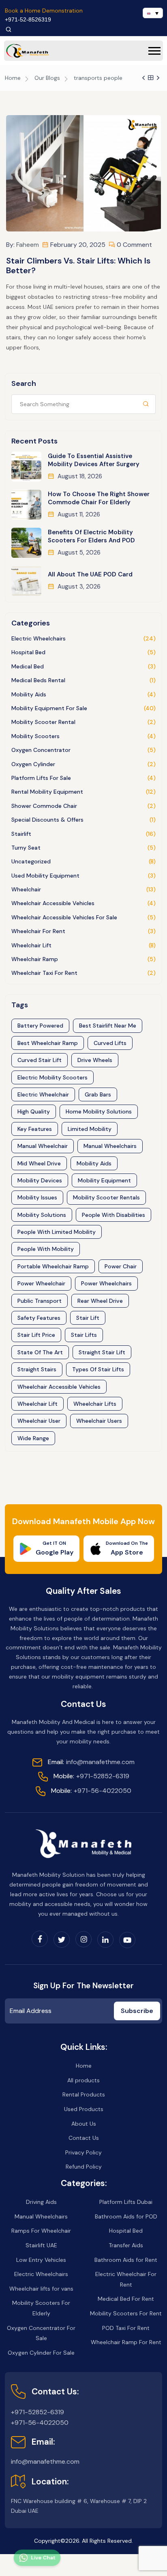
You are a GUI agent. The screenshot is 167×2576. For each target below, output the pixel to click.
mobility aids (94, 1163)
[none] (153, 13)
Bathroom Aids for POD (126, 2216)
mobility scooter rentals (106, 1197)
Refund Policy (84, 2167)
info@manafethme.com (91, 1762)
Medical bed (28, 666)
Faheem (28, 245)
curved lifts (110, 1043)
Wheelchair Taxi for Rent (44, 973)
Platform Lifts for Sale (41, 778)
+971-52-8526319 (28, 19)
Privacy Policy (83, 2152)
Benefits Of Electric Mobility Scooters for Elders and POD (91, 536)
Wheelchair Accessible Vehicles (53, 903)
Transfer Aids (126, 2245)
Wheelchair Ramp (35, 959)
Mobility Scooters (35, 736)
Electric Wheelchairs (39, 638)
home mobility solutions (99, 1111)
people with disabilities (113, 1215)
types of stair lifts (98, 1369)
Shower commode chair (44, 806)
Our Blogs (47, 78)
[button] (154, 51)
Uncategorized (31, 861)
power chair (121, 1266)
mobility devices (40, 1180)
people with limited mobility (57, 1232)
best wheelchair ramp (48, 1043)
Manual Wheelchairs (41, 2216)
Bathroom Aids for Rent (126, 2260)
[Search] (9, 29)
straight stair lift (102, 1352)
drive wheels (95, 1060)
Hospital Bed (28, 652)
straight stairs (37, 1369)
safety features (39, 1318)
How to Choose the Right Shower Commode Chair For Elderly (99, 498)
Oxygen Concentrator (41, 750)
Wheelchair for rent (38, 931)
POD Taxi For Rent (126, 2328)
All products (83, 2080)
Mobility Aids (29, 694)
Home (13, 78)
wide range (33, 1438)
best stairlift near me (108, 1026)
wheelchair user (39, 1421)
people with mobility (46, 1249)
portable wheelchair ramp (53, 1266)
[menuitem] (153, 13)
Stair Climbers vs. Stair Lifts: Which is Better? (78, 266)
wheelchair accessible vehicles (59, 1387)
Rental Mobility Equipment (47, 792)
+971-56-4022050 (91, 1791)
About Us (84, 2124)
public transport (40, 1301)
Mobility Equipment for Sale (49, 708)
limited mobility (90, 1129)
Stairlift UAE (41, 2245)
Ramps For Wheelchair (41, 2231)
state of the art (40, 1352)
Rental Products (84, 2094)
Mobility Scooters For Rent (126, 2313)
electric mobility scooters (52, 1077)
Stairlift (21, 834)
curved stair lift (40, 1060)
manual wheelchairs (110, 1146)
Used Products (84, 2109)
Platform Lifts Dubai (126, 2202)
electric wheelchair (43, 1094)
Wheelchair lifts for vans (41, 2289)
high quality (34, 1111)
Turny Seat (26, 848)
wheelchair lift (37, 1404)
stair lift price (36, 1335)
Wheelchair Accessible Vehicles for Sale (64, 917)
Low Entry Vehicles (41, 2260)
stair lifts (84, 1335)
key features (35, 1129)
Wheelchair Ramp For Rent (126, 2342)
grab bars (98, 1094)
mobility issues (37, 1197)
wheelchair (26, 889)
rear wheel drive (100, 1301)
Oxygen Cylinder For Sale (41, 2353)
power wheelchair (41, 1283)
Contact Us (84, 2138)
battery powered (40, 1026)
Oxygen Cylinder (33, 764)
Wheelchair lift (31, 945)
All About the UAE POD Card (90, 574)
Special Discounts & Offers (47, 820)
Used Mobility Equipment (45, 876)
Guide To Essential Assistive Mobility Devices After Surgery (94, 460)
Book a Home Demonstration (44, 11)
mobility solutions (42, 1215)
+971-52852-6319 (91, 1776)
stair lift (88, 1318)
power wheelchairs (106, 1283)
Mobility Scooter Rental (43, 722)
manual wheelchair (43, 1146)
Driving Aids (41, 2202)
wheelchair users (99, 1421)
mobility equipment (104, 1180)
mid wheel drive (39, 1163)
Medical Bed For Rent (126, 2299)
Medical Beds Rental (38, 680)
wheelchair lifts (95, 1404)
